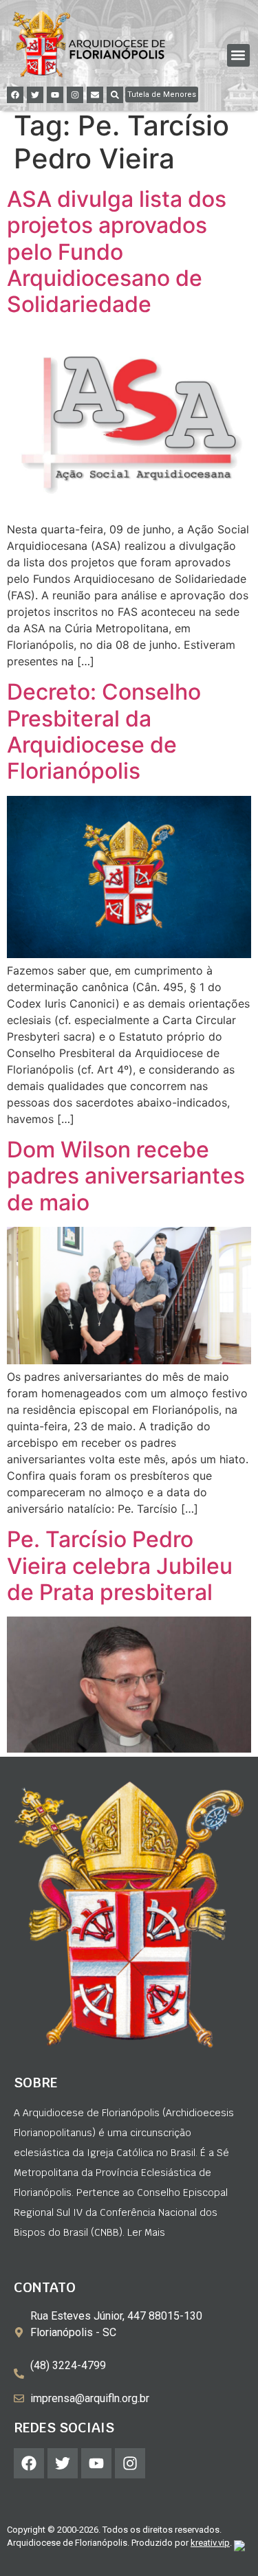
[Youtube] (55, 95)
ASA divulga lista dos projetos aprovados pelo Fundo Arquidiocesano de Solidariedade (117, 252)
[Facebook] (15, 95)
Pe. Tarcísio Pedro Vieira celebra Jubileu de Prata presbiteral (120, 1566)
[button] (238, 55)
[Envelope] (95, 95)
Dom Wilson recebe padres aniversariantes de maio (126, 1176)
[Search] (115, 95)
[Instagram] (75, 95)
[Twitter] (35, 95)
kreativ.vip (210, 2543)
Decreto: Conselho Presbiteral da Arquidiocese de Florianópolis (104, 731)
